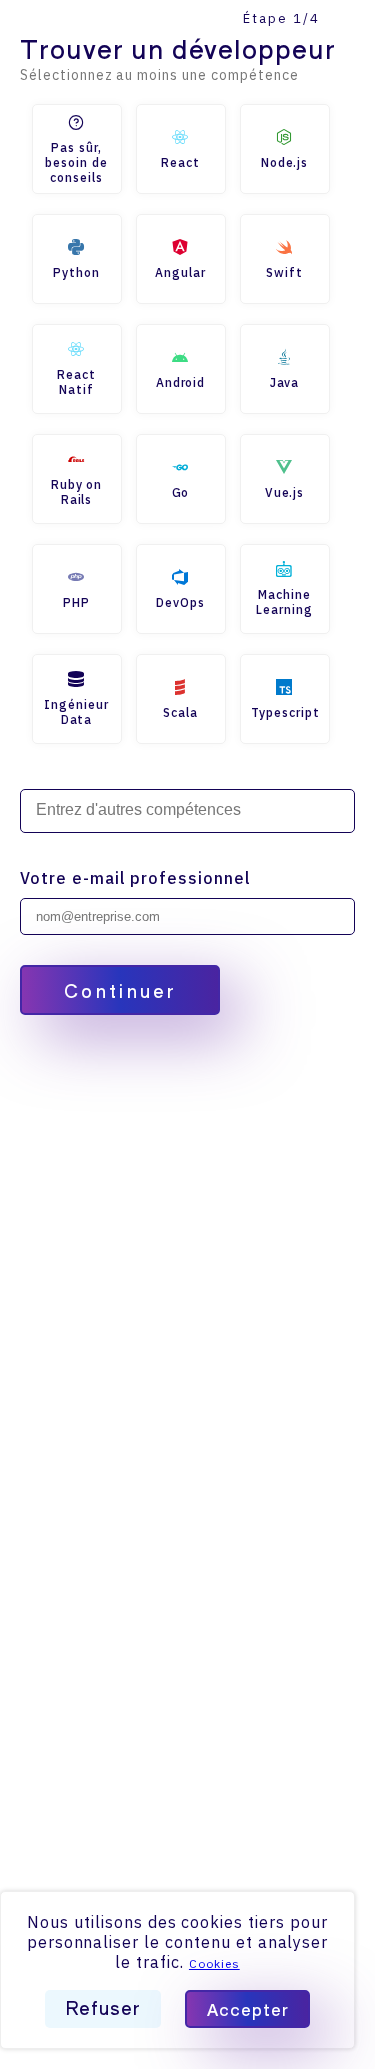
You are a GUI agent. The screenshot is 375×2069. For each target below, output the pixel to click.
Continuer (120, 990)
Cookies (214, 1963)
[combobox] (187, 811)
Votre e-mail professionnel (135, 878)
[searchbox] (187, 810)
